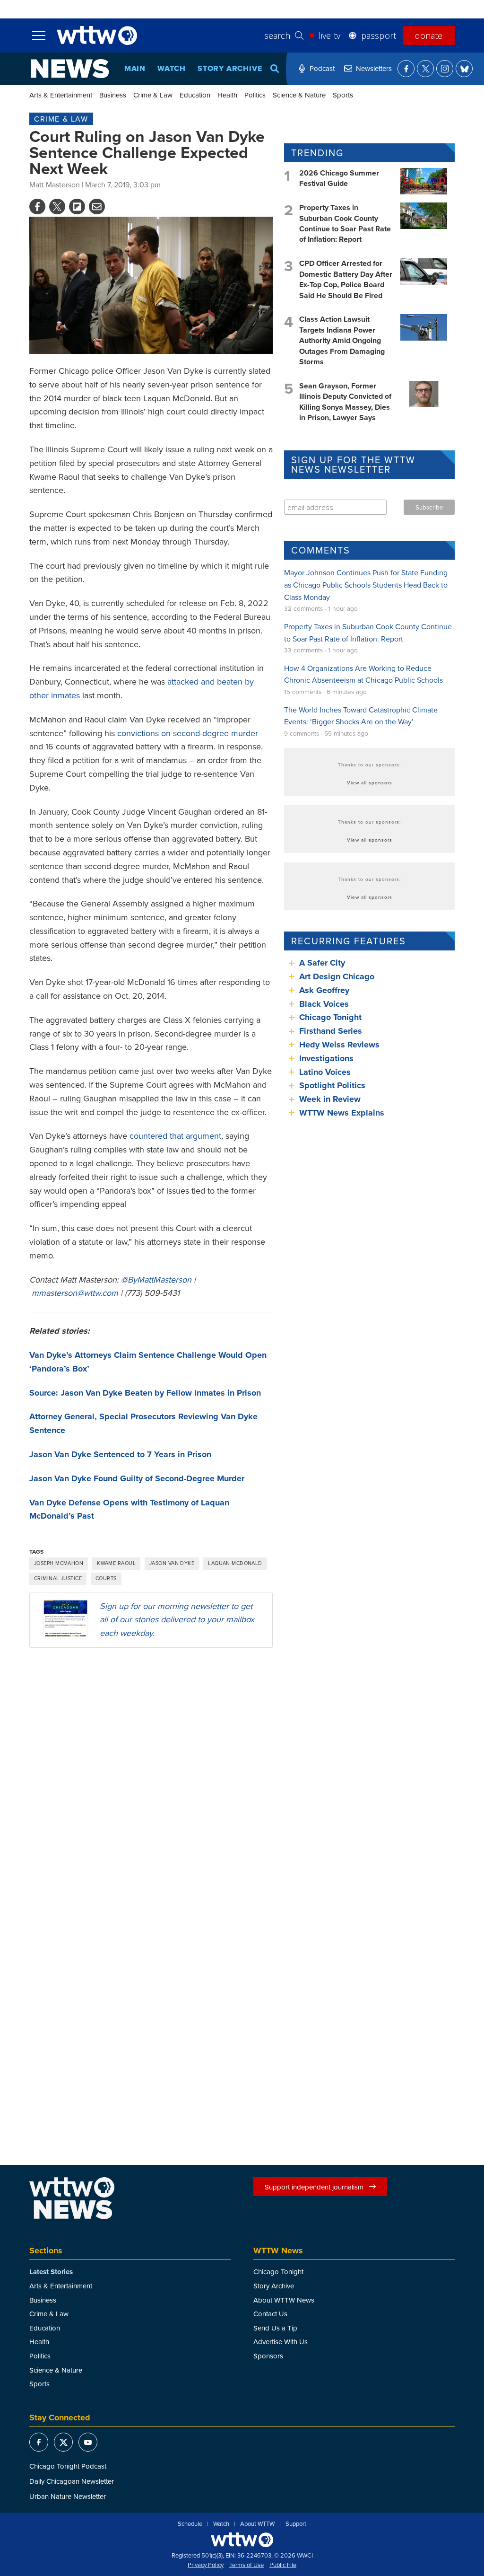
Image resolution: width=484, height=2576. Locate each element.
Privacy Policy (206, 2565)
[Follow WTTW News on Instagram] (445, 69)
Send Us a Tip (275, 2328)
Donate (429, 35)
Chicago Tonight (330, 1017)
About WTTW (257, 2524)
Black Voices (324, 1004)
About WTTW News (284, 2300)
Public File (283, 2565)
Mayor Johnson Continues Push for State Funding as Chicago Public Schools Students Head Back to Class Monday (366, 585)
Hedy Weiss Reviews (339, 1045)
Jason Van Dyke (172, 1563)
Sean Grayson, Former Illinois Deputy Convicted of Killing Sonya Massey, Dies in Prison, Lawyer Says (345, 402)
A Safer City (322, 963)
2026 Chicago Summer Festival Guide (339, 178)
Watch (172, 68)
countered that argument (175, 1136)
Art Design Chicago (337, 976)
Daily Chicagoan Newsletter (72, 2481)
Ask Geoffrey (324, 990)
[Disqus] (151, 1778)
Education (195, 95)
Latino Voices (325, 1072)
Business (113, 95)
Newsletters (374, 68)
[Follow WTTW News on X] (425, 69)
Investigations (326, 1058)
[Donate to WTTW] (242, 2540)
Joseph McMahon (59, 1563)
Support (296, 2524)
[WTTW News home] (70, 69)
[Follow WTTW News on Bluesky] (464, 69)
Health (227, 95)
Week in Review (330, 1099)
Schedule (190, 2524)
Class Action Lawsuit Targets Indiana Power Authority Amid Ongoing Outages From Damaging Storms (342, 340)
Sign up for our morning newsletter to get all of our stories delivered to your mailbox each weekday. (177, 1620)
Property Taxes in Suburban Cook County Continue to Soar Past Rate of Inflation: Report (345, 223)
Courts (106, 1578)
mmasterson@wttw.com (75, 1293)
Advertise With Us (281, 2342)
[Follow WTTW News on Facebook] (406, 69)
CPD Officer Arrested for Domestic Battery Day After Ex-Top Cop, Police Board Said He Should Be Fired (346, 279)
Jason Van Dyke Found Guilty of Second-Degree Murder (137, 1478)
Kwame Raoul (116, 1563)
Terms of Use (246, 2565)
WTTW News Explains (343, 1113)
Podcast (322, 68)
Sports (343, 95)
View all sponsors (370, 782)
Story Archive (230, 68)
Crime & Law (153, 95)
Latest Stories (51, 2272)
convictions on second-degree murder (188, 733)
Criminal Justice (58, 1578)
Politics (255, 95)
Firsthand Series (331, 1031)
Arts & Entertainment (61, 95)
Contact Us (270, 2314)
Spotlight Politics (332, 1085)
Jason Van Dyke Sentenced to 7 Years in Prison (120, 1454)
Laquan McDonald (235, 1563)
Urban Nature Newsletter (68, 2496)
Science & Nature (299, 95)
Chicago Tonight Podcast (68, 2466)
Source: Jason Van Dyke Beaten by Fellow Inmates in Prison (145, 1393)
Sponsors (268, 2356)
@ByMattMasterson (156, 1279)
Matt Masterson (55, 185)
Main (135, 68)
